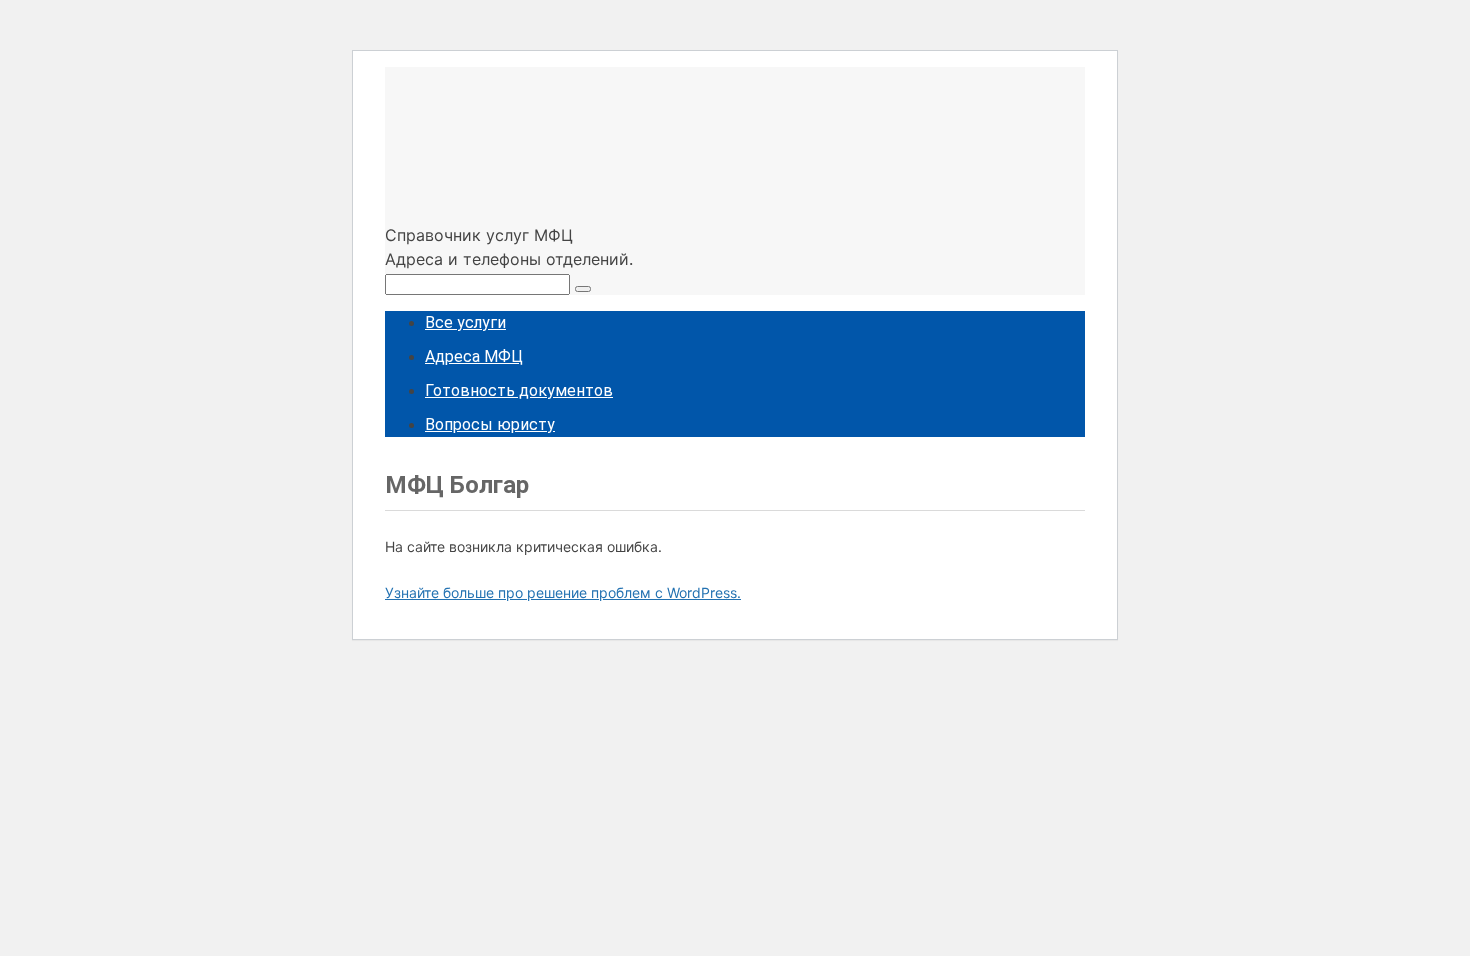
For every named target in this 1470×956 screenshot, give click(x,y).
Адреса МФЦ (474, 356)
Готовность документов (519, 390)
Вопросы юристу (490, 424)
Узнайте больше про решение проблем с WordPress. (563, 592)
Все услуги (465, 322)
